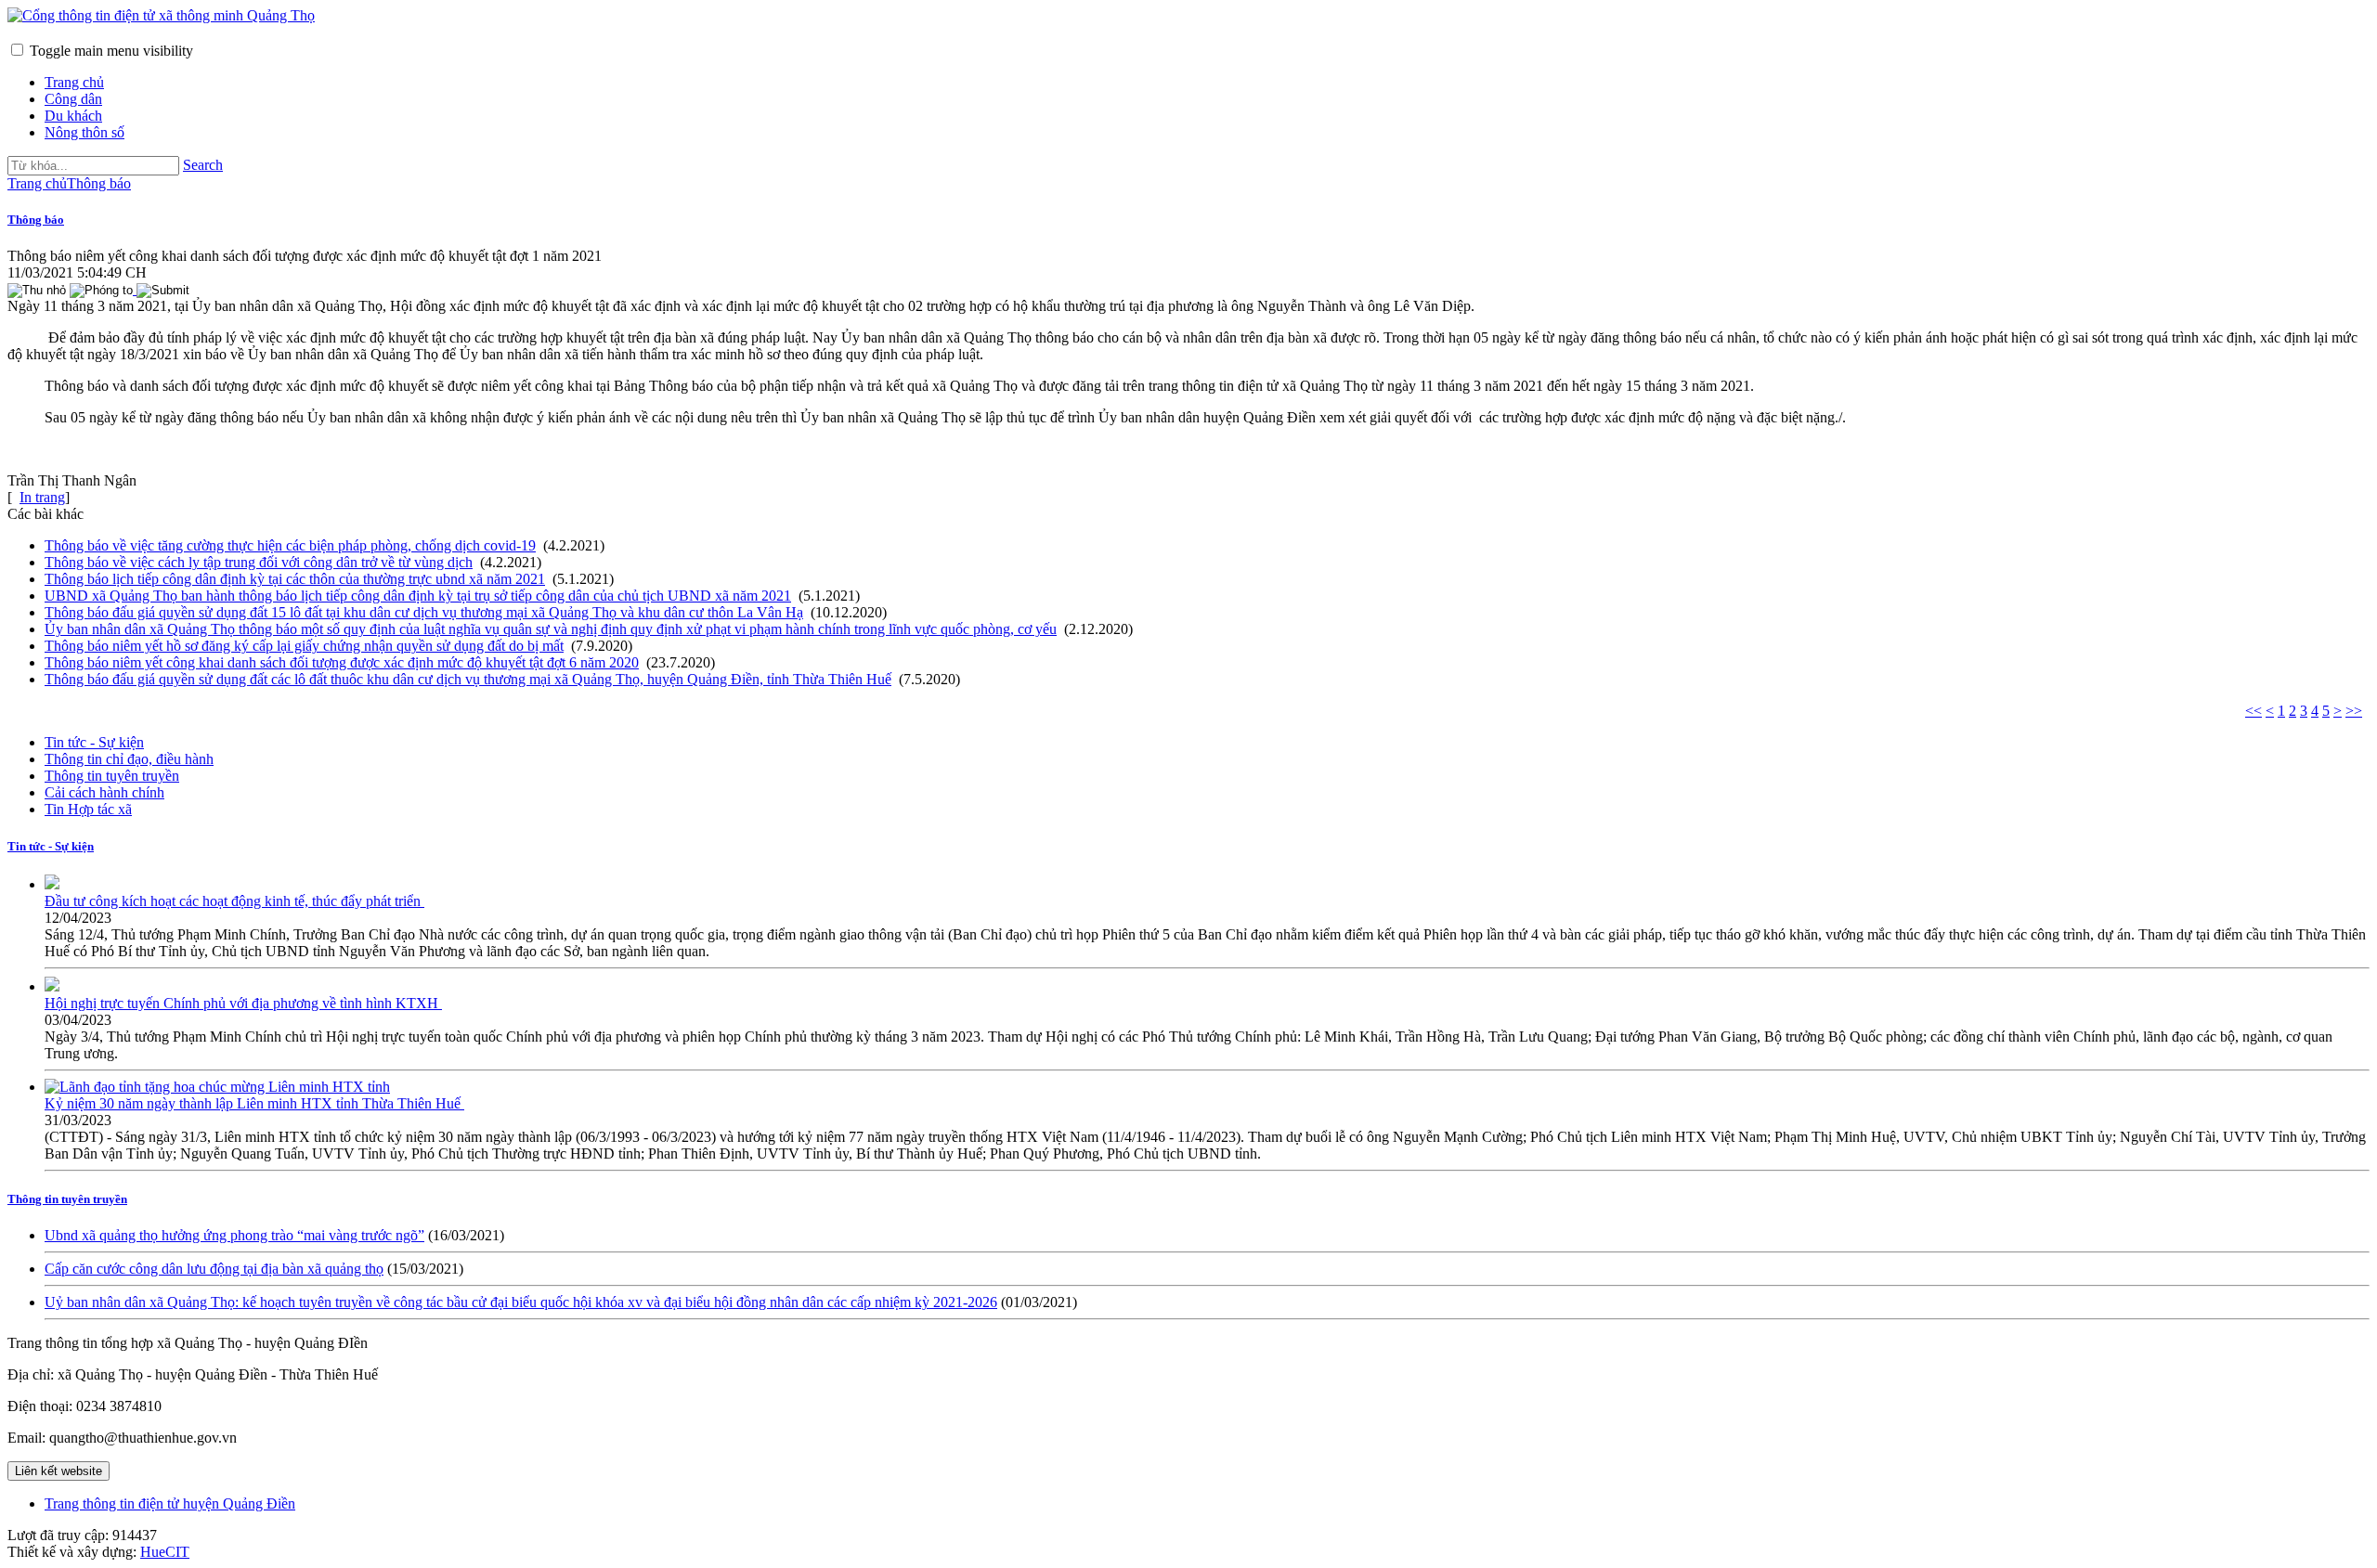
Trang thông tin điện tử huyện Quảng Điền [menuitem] (170, 1503)
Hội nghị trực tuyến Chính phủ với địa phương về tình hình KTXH (243, 1003)
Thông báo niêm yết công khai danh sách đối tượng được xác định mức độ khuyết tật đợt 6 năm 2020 (342, 662)
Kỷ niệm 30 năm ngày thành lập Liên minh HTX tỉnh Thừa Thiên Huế (254, 1103)
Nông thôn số (84, 132)
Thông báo (36, 220)
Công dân (73, 99)
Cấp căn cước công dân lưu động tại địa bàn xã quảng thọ (214, 1269)
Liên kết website (58, 1471)
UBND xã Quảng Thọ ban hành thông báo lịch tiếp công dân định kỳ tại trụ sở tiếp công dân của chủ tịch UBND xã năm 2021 (418, 596)
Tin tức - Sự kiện (94, 742)
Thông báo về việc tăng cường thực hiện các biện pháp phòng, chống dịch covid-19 (290, 545)
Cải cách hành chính (104, 792)
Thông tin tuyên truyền (112, 776)
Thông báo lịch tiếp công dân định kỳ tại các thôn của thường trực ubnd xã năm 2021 (295, 579)
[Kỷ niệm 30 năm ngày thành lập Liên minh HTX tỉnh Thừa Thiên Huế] (217, 1087)
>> (2354, 711)
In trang (42, 497)
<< (2254, 711)
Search (203, 165)
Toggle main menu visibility (111, 51)
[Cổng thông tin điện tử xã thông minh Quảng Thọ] (161, 15)
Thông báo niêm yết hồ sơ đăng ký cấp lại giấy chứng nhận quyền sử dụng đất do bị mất (304, 646)
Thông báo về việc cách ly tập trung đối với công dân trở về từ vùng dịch (259, 562)
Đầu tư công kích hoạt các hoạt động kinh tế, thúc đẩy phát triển (234, 901)
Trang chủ (74, 82)
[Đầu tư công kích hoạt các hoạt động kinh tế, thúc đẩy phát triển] (52, 884)
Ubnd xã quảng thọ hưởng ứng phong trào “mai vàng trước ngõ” (234, 1235)
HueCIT (165, 1552)
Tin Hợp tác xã (88, 809)
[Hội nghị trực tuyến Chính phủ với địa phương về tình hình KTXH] (52, 986)
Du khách (73, 116)
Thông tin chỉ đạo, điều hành (129, 759)
